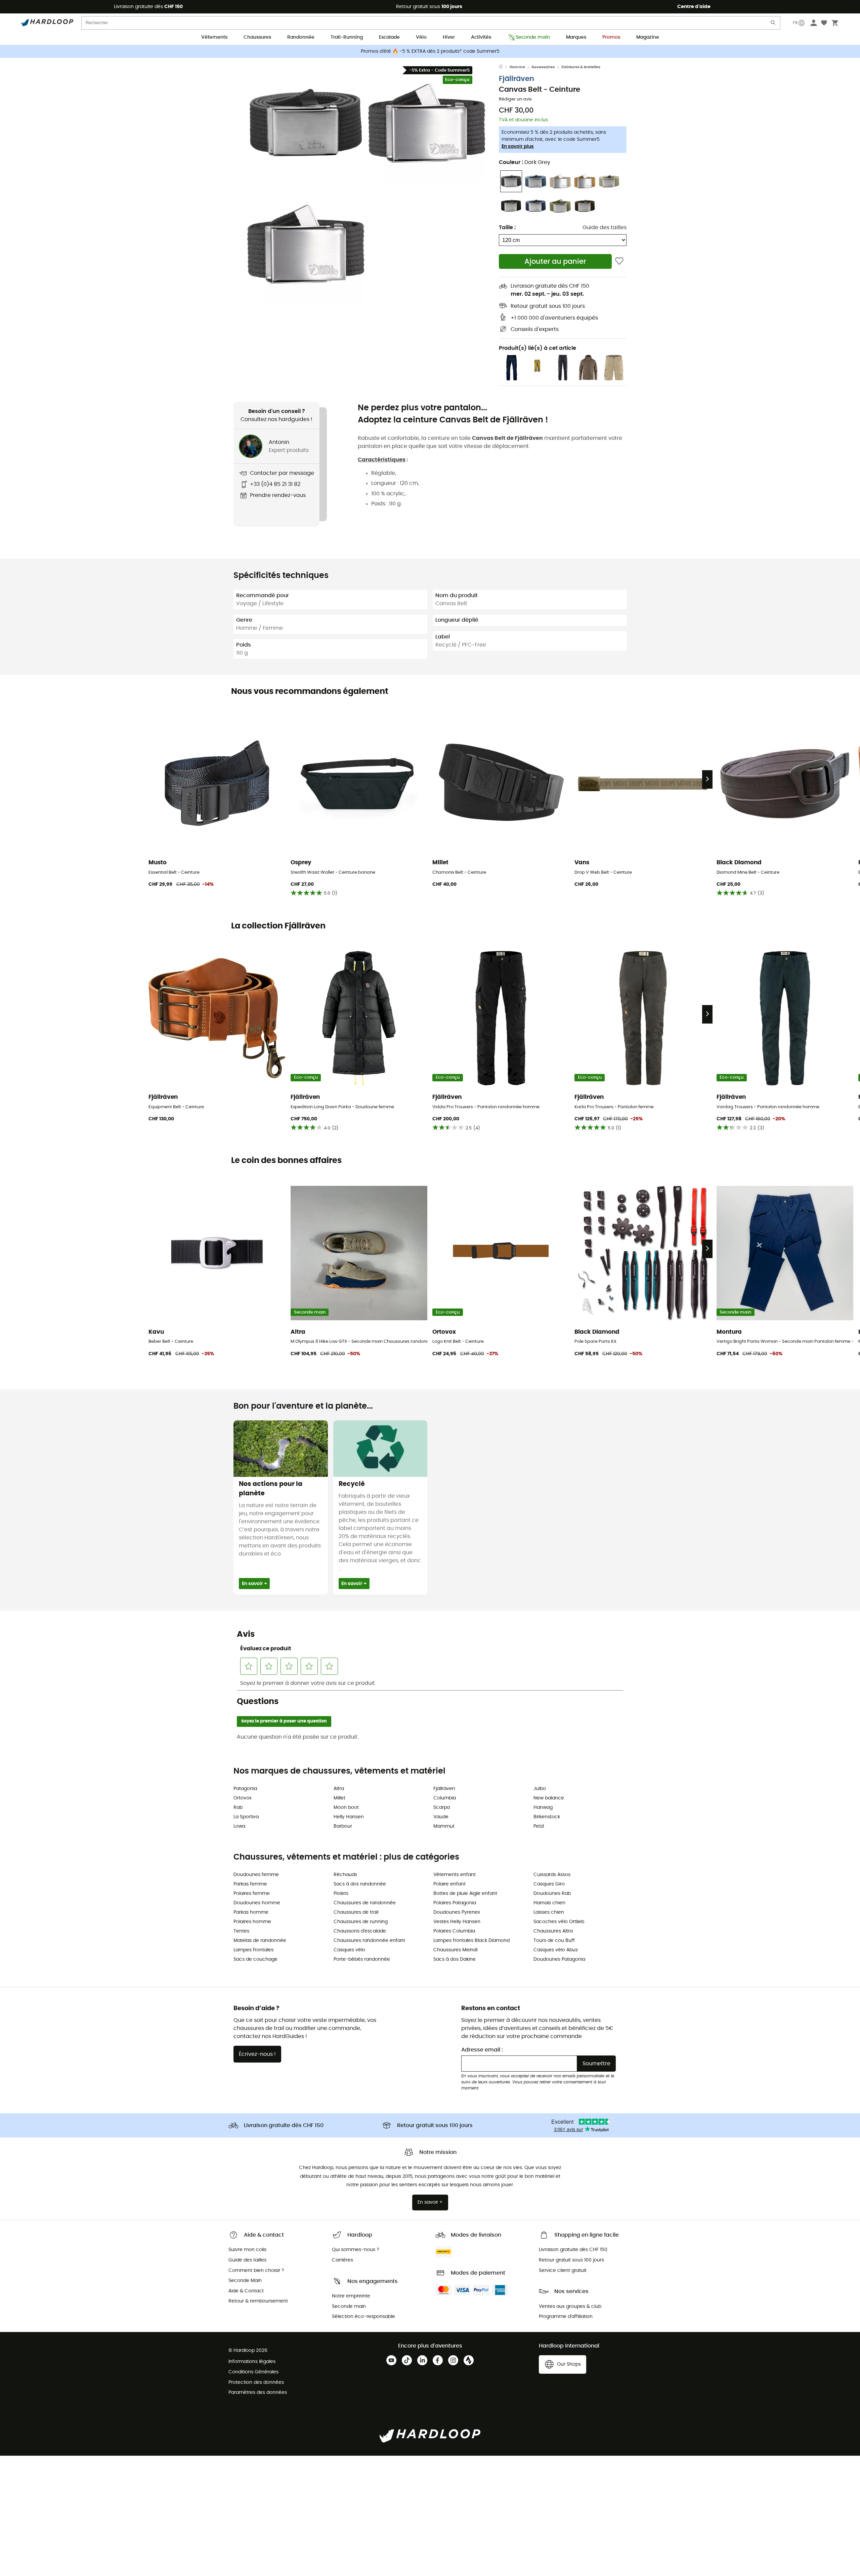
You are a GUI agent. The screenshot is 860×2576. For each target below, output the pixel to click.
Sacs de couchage (255, 1959)
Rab (238, 1808)
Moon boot (346, 1808)
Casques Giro (549, 1884)
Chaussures (257, 37)
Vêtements (214, 37)
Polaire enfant (449, 1884)
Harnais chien (549, 1903)
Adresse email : (482, 2050)
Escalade (389, 37)
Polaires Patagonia (455, 1903)
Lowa (239, 1826)
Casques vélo (349, 1950)
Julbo (540, 1789)
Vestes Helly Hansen (457, 1922)
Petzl (539, 1826)
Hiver (449, 37)
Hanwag (543, 1808)
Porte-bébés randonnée (362, 1959)
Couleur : (525, 162)
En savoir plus (518, 147)
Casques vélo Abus (556, 1950)
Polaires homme (252, 1922)
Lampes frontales (253, 1950)
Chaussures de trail (356, 1912)
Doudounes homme (257, 1903)
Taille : (507, 227)
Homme (517, 67)
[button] (306, 123)
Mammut (444, 1826)
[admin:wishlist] (619, 261)
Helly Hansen (349, 1817)
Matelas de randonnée (260, 1941)
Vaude (441, 1817)
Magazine (648, 37)
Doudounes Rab (552, 1894)
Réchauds (345, 1875)
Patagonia (245, 1789)
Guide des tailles (605, 227)
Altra (339, 1789)
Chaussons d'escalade (360, 1931)
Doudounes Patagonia (559, 1959)
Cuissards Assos (552, 1875)
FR (795, 23)
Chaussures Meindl (455, 1950)
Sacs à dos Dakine (455, 1959)
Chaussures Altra (553, 1931)
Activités (481, 37)
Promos (611, 37)
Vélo (421, 37)
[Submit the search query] (773, 24)
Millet (339, 1798)
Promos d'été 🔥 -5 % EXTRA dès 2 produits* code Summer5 (430, 51)
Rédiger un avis (515, 99)
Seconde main (533, 37)
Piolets (341, 1894)
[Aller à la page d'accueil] (504, 67)
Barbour (343, 1826)
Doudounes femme (256, 1875)
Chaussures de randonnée (365, 1903)
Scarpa (442, 1808)
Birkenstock (547, 1817)
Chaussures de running (361, 1922)
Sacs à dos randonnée (360, 1884)
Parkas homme (251, 1912)
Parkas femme (250, 1884)
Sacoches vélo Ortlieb (559, 1922)
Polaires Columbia (454, 1931)
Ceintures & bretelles (581, 67)
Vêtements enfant (455, 1875)
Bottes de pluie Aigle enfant (465, 1894)
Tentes (241, 1931)
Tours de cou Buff (554, 1941)
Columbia (445, 1798)
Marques (576, 37)
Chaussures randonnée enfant (369, 1941)
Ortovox (243, 1798)
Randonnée (301, 37)
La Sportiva (246, 1817)
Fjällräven (517, 79)
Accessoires (543, 67)
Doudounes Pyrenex (457, 1912)
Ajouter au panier (555, 262)
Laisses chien (549, 1912)
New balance (549, 1798)
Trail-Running (347, 37)
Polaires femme (252, 1894)
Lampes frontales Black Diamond (471, 1941)
